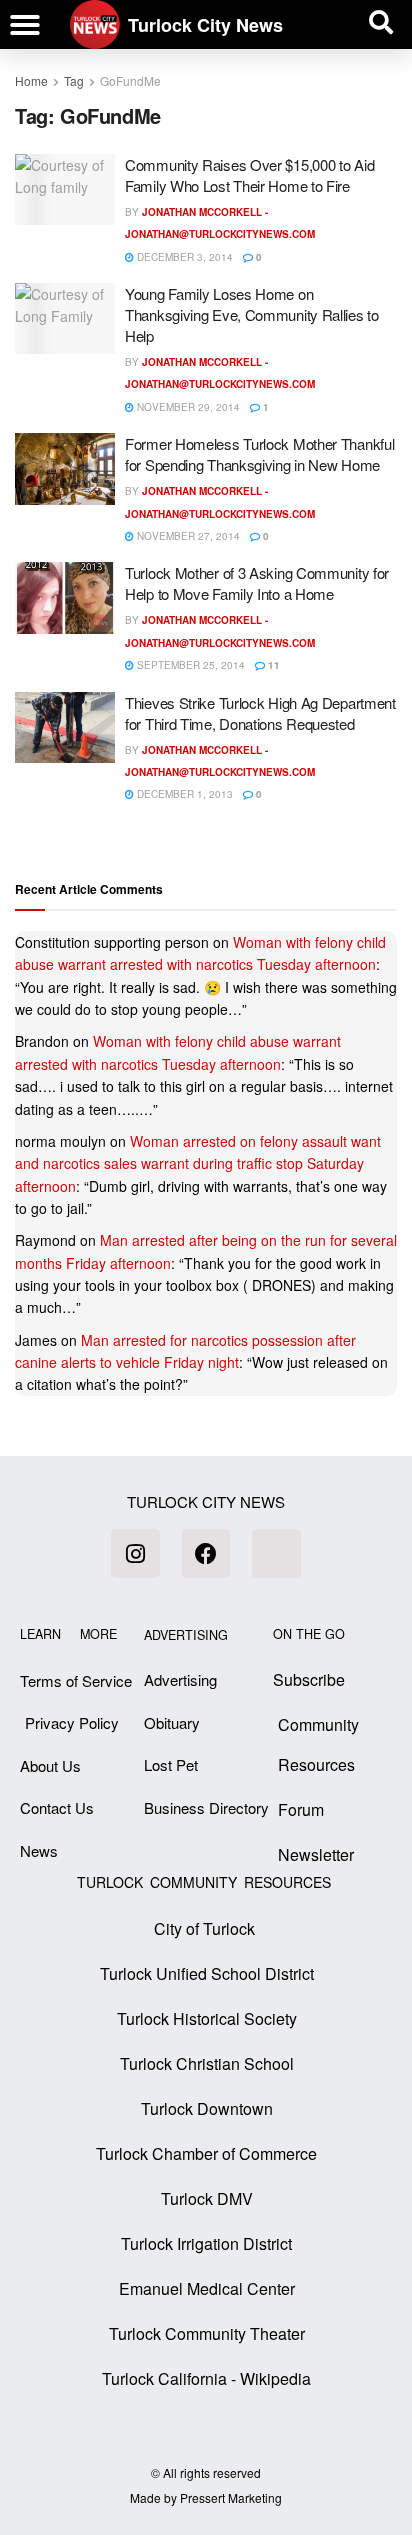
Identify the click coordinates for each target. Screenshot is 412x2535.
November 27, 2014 (187, 536)
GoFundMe (130, 80)
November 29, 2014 (187, 407)
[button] (25, 25)
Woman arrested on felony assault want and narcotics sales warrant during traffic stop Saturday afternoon (198, 1163)
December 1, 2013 (183, 794)
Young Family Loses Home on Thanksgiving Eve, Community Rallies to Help (252, 314)
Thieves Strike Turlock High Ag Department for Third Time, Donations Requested (260, 713)
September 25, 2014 (189, 665)
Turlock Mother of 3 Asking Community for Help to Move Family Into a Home (257, 583)
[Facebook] (206, 1553)
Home (31, 80)
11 (272, 665)
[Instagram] (135, 1553)
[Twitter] (276, 1553)
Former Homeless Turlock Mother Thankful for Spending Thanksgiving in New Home (259, 454)
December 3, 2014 (183, 257)
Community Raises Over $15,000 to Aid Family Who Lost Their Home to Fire (249, 175)
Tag (74, 80)
